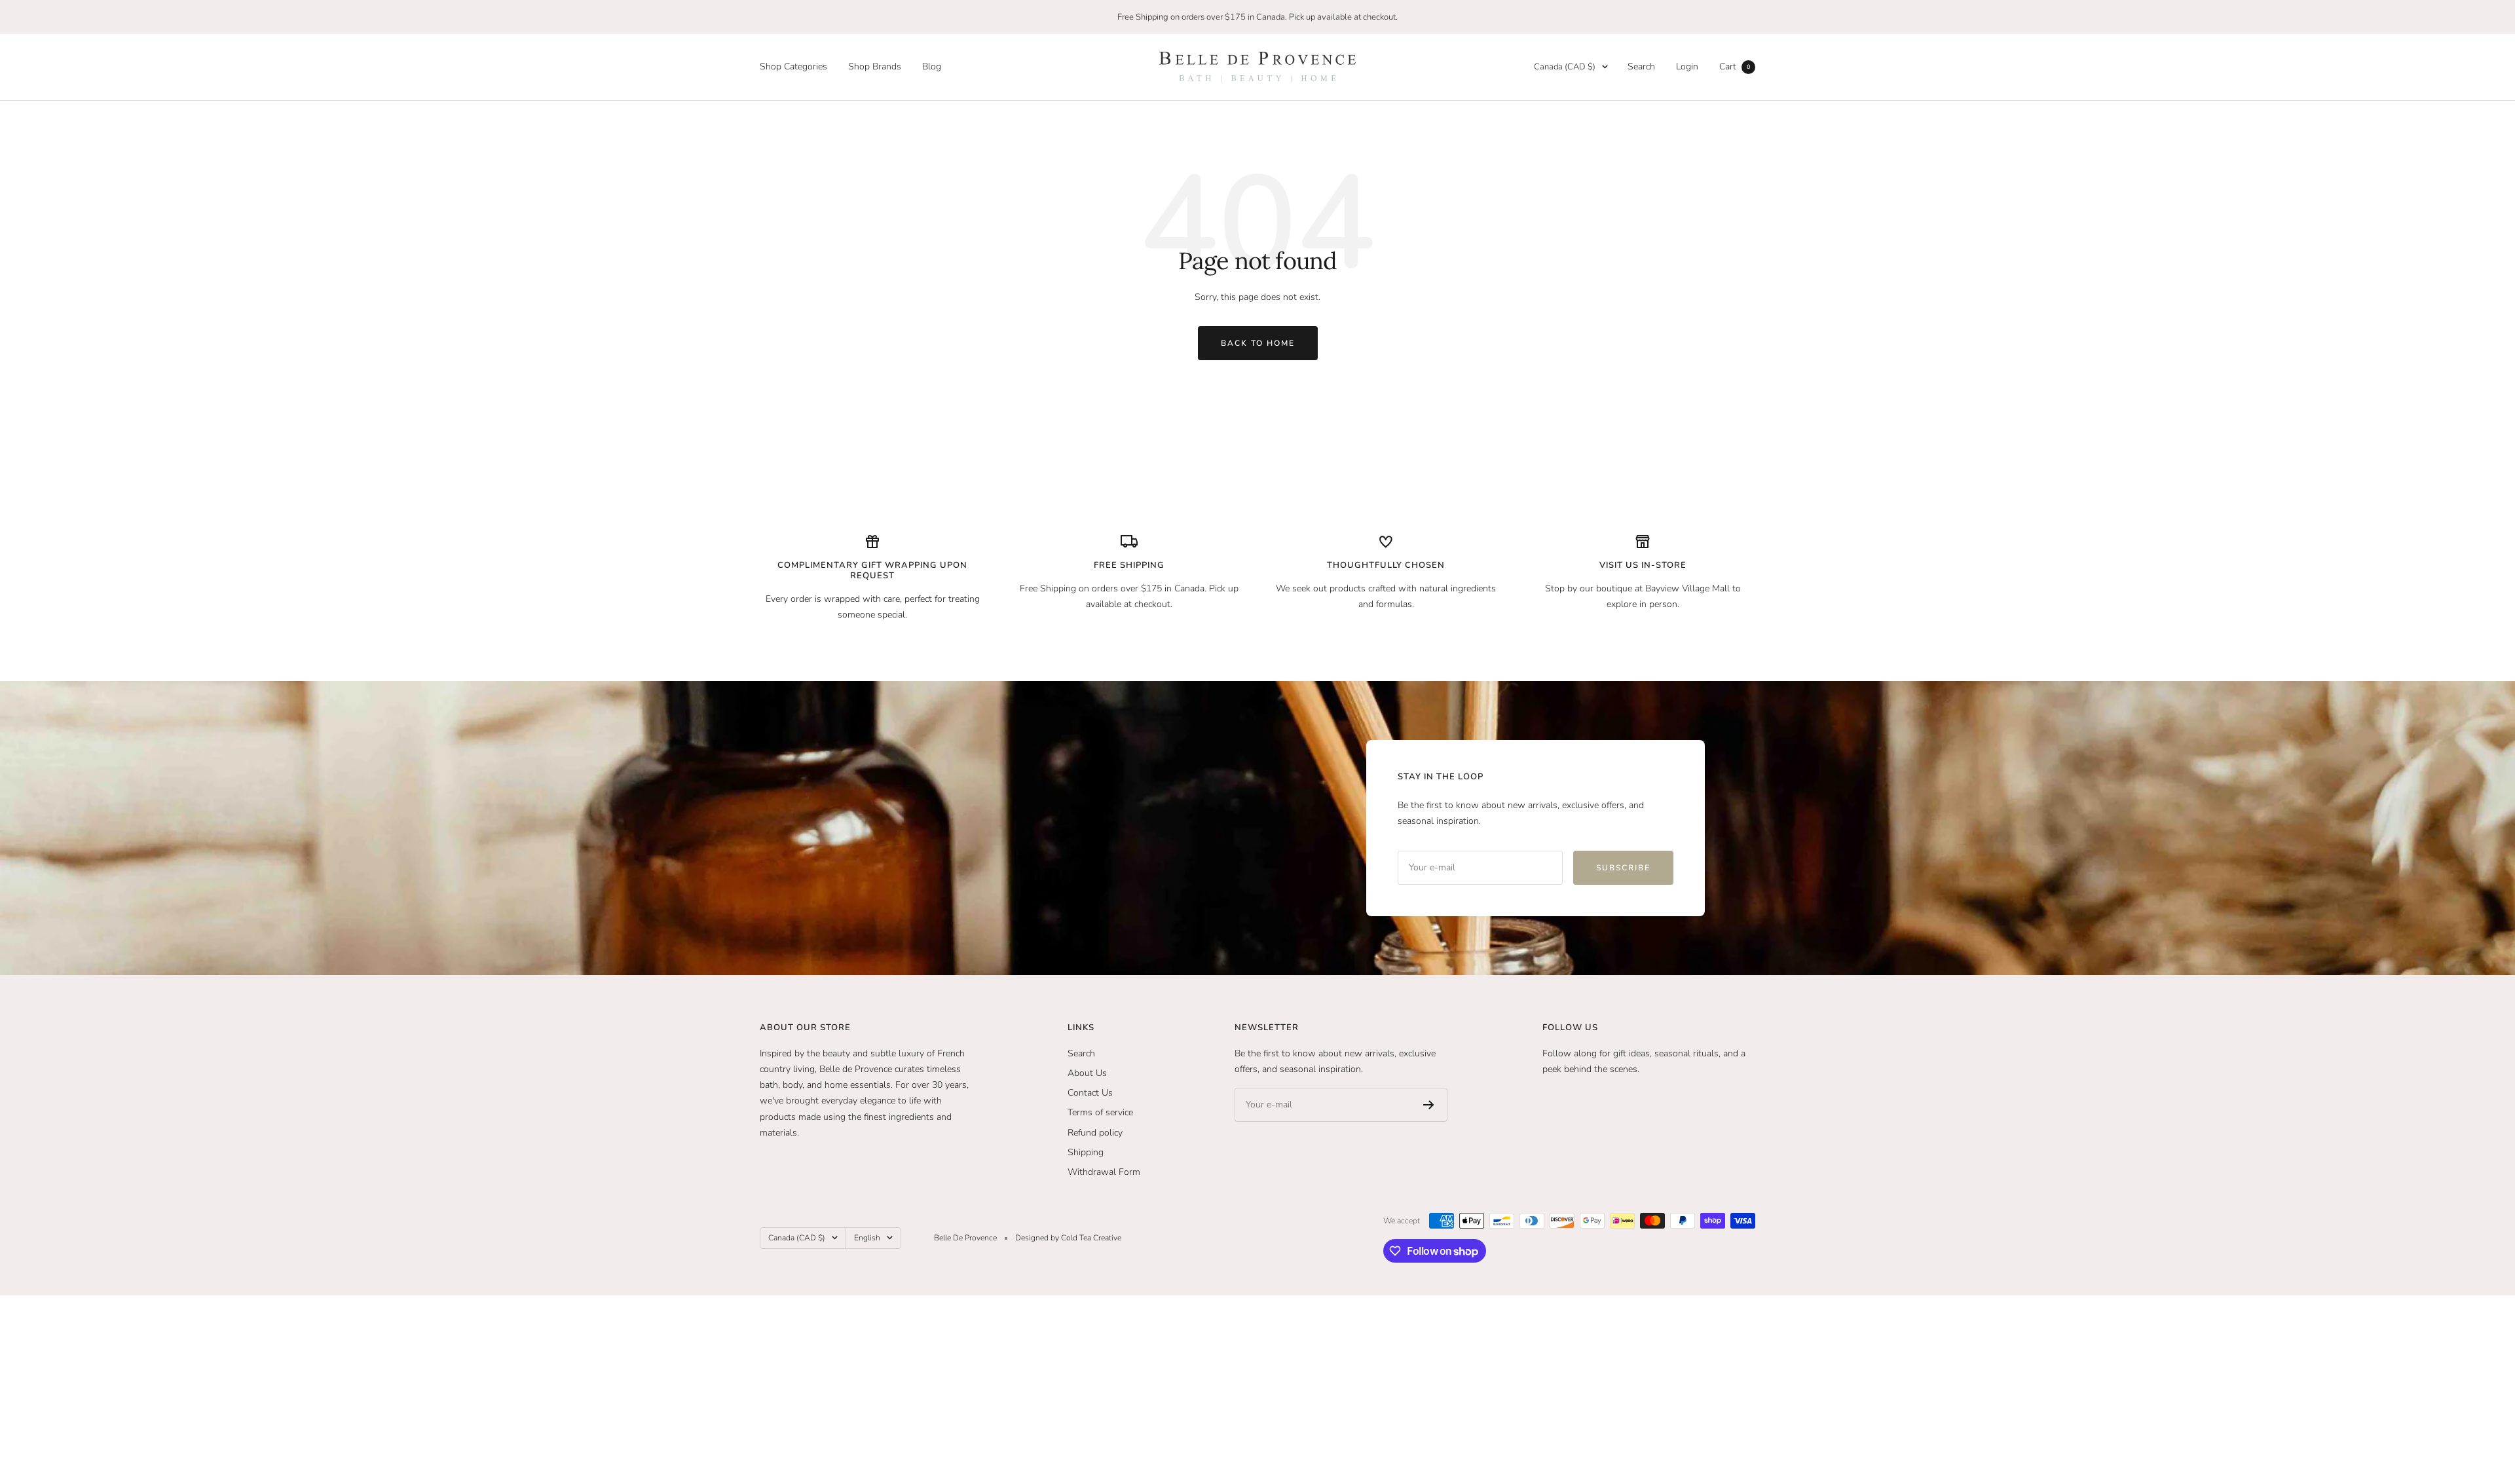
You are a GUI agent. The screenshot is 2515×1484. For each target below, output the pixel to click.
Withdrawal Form (1104, 1172)
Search (1641, 66)
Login (1687, 66)
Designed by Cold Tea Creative (1068, 1238)
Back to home (1258, 343)
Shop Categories (793, 66)
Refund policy (1095, 1133)
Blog (932, 66)
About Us (1087, 1073)
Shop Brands (875, 66)
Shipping (1086, 1152)
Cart (1735, 66)
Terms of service (1100, 1112)
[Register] (1429, 1105)
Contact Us (1090, 1093)
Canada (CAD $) (1565, 67)
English (867, 1238)
